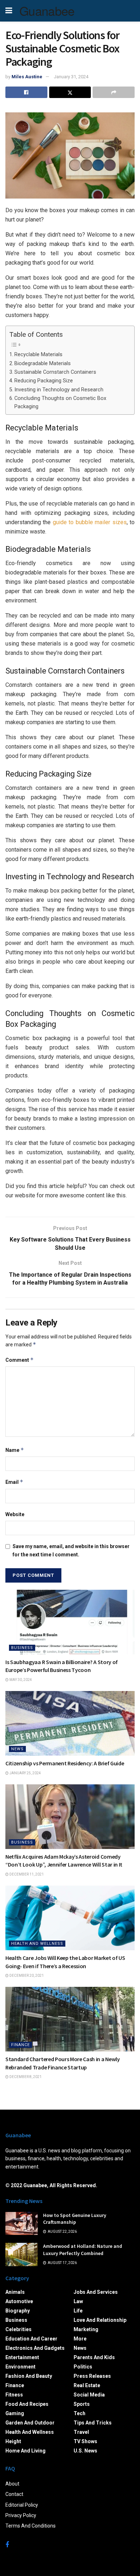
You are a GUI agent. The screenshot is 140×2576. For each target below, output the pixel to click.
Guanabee (47, 11)
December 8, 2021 (25, 2077)
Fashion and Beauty (29, 2376)
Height (13, 2441)
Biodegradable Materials (43, 364)
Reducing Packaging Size (44, 381)
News (17, 1749)
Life (78, 2311)
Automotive (19, 2301)
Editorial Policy (22, 2505)
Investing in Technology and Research (59, 390)
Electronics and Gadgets (35, 2348)
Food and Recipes (27, 2404)
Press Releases (92, 2376)
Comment (20, 1360)
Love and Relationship (100, 2320)
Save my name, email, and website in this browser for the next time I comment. (71, 1550)
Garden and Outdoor (30, 2423)
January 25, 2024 (25, 1773)
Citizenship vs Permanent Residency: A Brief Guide (65, 1763)
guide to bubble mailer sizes (90, 522)
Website (15, 1514)
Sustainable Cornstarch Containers (55, 372)
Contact (14, 2494)
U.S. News (85, 2451)
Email (14, 1482)
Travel (81, 2432)
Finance (20, 2045)
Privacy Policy (21, 2515)
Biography (18, 2311)
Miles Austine (27, 77)
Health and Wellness (37, 1944)
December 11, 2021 (26, 1874)
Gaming (15, 2413)
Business (22, 1648)
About (12, 2484)
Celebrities (18, 2329)
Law (78, 2301)
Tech (80, 2413)
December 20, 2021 (26, 1976)
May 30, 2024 (20, 1680)
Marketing (86, 2329)
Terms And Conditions (31, 2526)
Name (15, 1450)
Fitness (14, 2395)
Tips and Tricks (93, 2423)
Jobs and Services (96, 2292)
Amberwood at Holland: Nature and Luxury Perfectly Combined (83, 2250)
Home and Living (25, 2451)
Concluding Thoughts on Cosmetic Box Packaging (60, 402)
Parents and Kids (94, 2357)
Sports (82, 2404)
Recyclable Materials (38, 355)
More (80, 2339)
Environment (20, 2367)
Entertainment (22, 2357)
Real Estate (87, 2385)
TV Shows (85, 2441)
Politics (83, 2367)
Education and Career (31, 2339)
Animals (15, 2292)
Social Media (89, 2395)
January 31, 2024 (71, 77)
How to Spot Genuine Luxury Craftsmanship (75, 2219)
